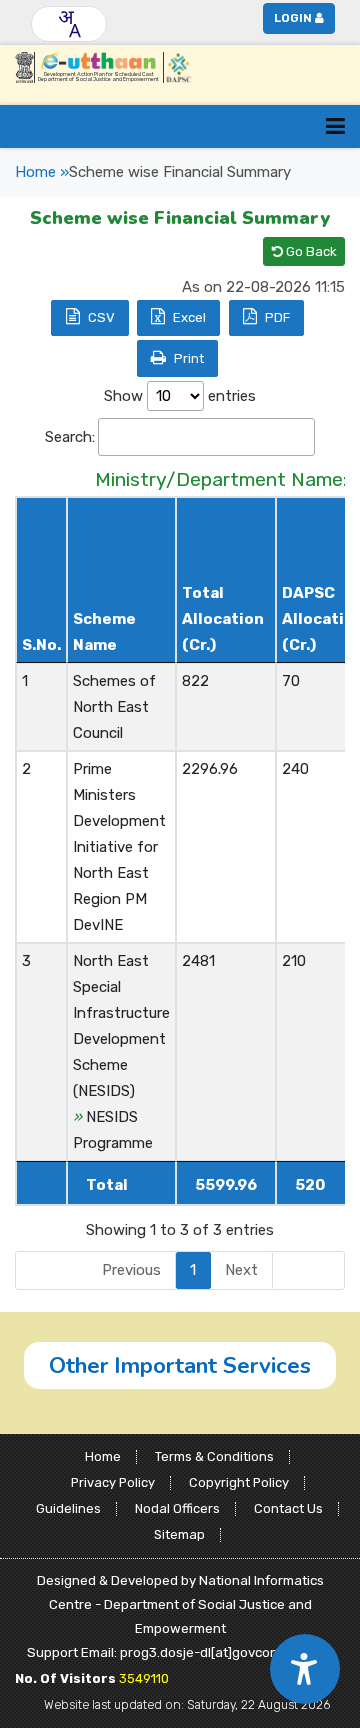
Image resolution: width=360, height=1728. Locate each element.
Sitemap (179, 1534)
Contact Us (288, 1508)
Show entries (180, 396)
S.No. (41, 645)
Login (293, 18)
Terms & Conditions (214, 1456)
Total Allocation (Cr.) (223, 619)
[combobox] (69, 24)
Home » (42, 172)
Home (103, 1456)
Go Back (310, 251)
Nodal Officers (177, 1508)
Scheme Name (104, 632)
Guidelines (68, 1508)
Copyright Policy (239, 1482)
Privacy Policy (113, 1482)
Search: (70, 437)
